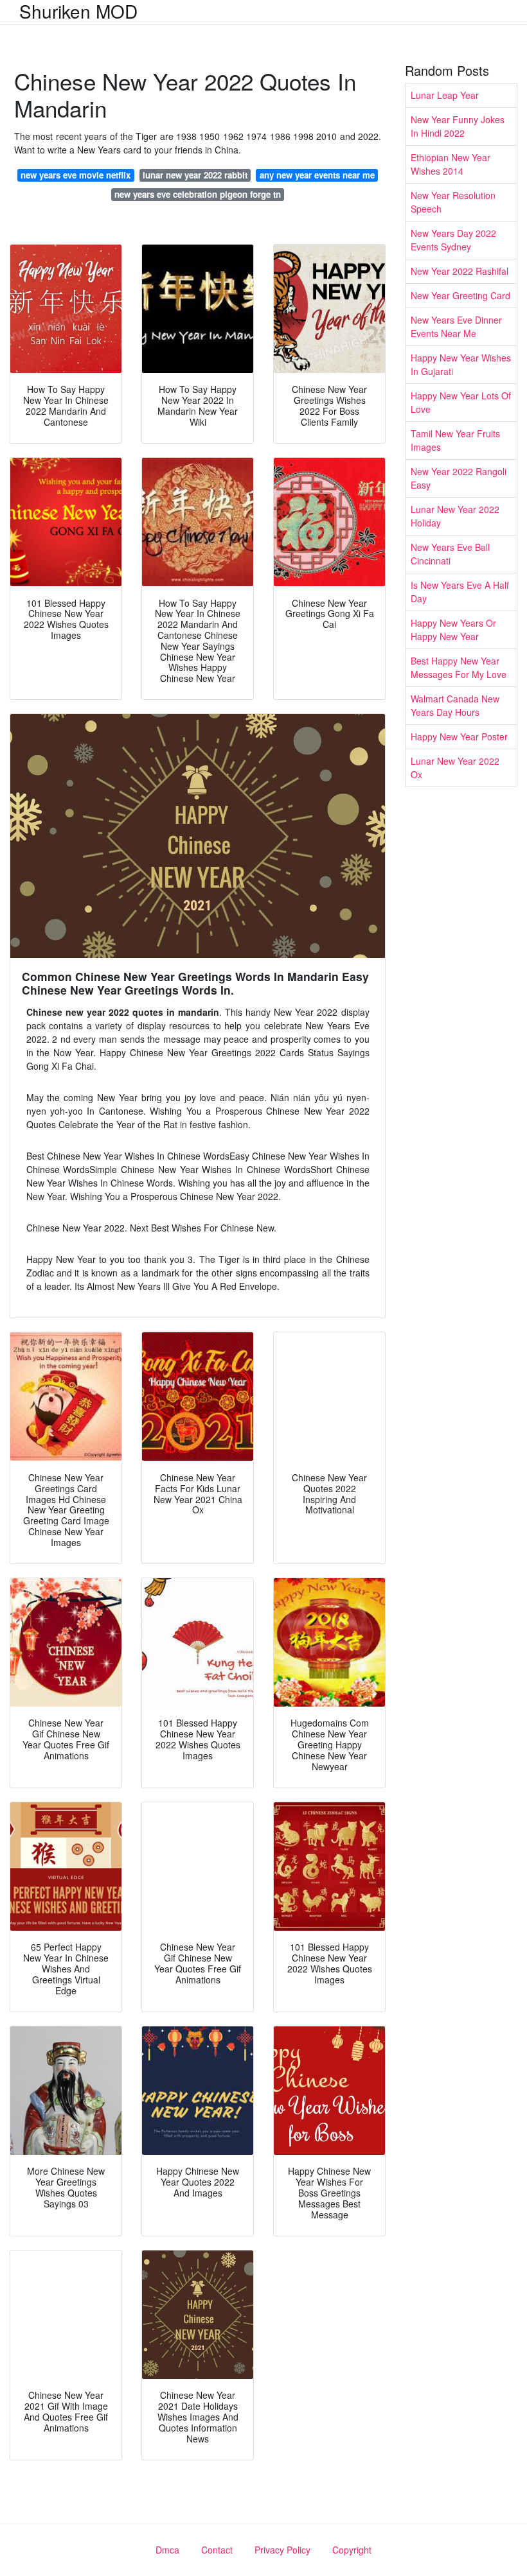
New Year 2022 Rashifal (460, 271)
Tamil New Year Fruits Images (455, 440)
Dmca (167, 2550)
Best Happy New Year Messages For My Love (459, 667)
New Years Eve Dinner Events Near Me (456, 326)
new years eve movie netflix (76, 175)
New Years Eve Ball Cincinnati (450, 554)
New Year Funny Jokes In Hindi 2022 (458, 126)
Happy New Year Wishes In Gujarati (461, 364)
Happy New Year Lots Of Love (461, 402)
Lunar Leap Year (445, 95)
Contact (217, 2550)
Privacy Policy (282, 2550)
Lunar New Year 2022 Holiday (455, 516)
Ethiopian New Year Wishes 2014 (451, 164)
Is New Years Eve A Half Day (460, 592)
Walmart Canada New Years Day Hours (455, 705)
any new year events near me (317, 175)
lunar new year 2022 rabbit (195, 175)
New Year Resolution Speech (453, 202)
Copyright (352, 2550)
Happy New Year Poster (459, 736)
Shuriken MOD (78, 11)
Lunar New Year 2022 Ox (455, 768)
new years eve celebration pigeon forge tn (198, 194)
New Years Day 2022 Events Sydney (453, 240)
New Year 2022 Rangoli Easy (459, 478)
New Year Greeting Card (460, 295)
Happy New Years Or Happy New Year (453, 630)
